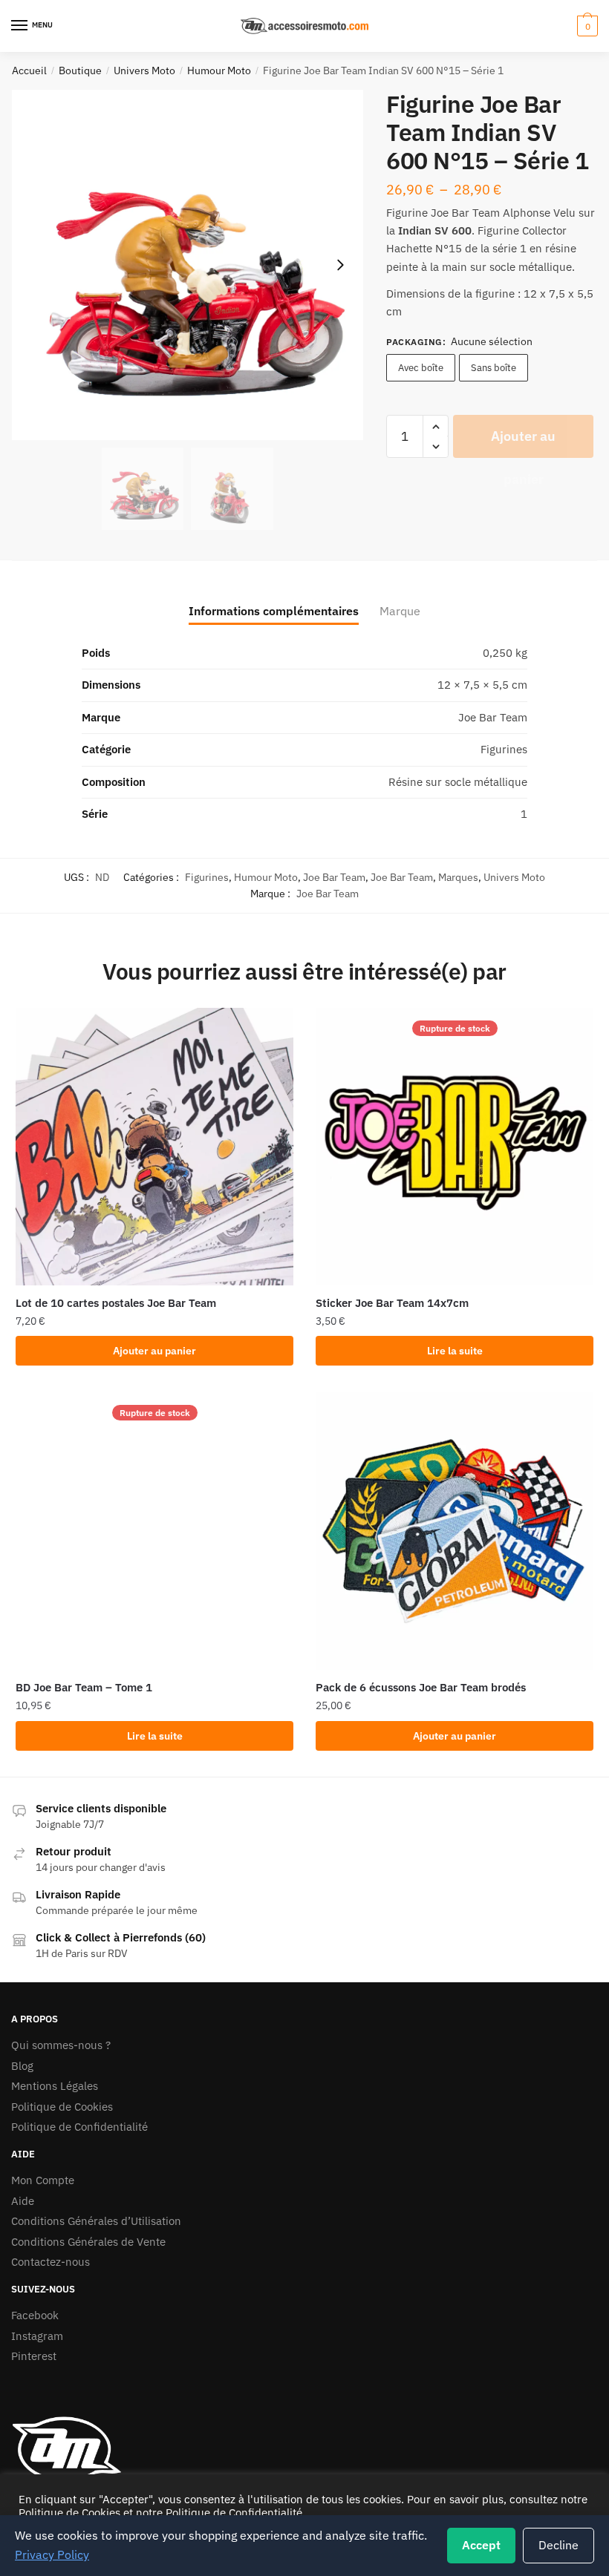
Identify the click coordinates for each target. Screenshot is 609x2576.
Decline (558, 2545)
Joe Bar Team (334, 877)
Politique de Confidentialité (79, 2127)
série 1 (509, 248)
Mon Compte (43, 2180)
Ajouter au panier (523, 443)
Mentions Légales (55, 2086)
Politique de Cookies (62, 2107)
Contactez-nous (51, 2262)
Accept (481, 2545)
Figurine (407, 213)
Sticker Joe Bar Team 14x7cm (392, 1303)
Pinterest (34, 2356)
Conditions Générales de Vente (88, 2242)
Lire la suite (455, 1351)
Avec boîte (421, 368)
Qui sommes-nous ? (61, 2045)
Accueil (29, 71)
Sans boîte (494, 368)
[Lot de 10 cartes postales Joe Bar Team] (154, 1147)
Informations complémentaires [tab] (274, 611)
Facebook (35, 2315)
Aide (23, 2201)
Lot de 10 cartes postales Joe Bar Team (116, 1303)
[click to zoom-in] (188, 265)
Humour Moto (219, 71)
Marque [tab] (400, 611)
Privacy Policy (52, 2554)
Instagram (37, 2336)
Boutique (80, 71)
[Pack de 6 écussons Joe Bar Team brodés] (455, 1531)
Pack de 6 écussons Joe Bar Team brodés (421, 1687)
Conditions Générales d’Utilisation (96, 2221)
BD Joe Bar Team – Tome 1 (84, 1687)
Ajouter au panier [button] (154, 1351)
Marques (458, 877)
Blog (22, 2066)
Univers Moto (144, 71)
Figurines (207, 877)
